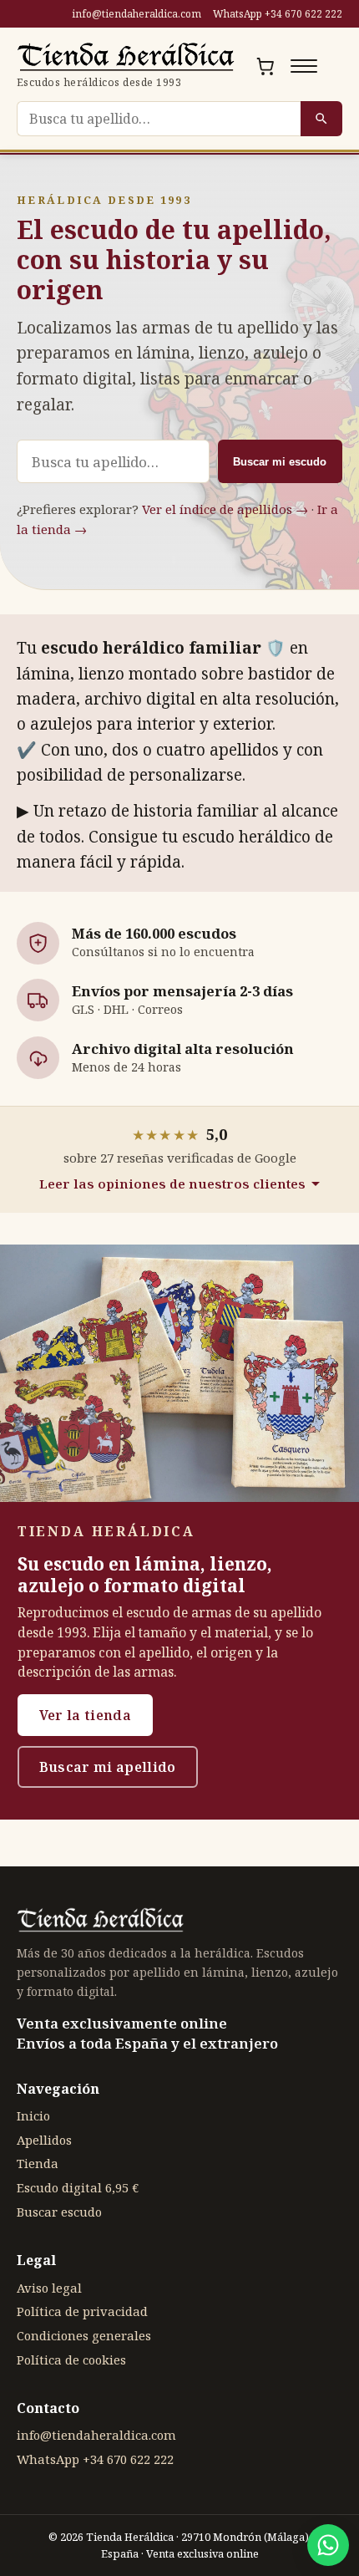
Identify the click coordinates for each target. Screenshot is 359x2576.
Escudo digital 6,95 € (78, 2187)
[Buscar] (321, 119)
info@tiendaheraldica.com (137, 14)
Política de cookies (71, 2360)
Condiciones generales (84, 2335)
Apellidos (44, 2140)
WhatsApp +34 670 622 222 (278, 14)
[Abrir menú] (304, 66)
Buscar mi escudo (280, 462)
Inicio (33, 2115)
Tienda (38, 2163)
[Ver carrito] (265, 66)
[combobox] (159, 119)
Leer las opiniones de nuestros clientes (172, 1184)
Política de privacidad (82, 2311)
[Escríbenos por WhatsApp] (328, 2545)
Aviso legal (49, 2288)
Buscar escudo (59, 2212)
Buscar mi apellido (108, 1767)
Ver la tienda (85, 1715)
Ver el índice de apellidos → (225, 509)
